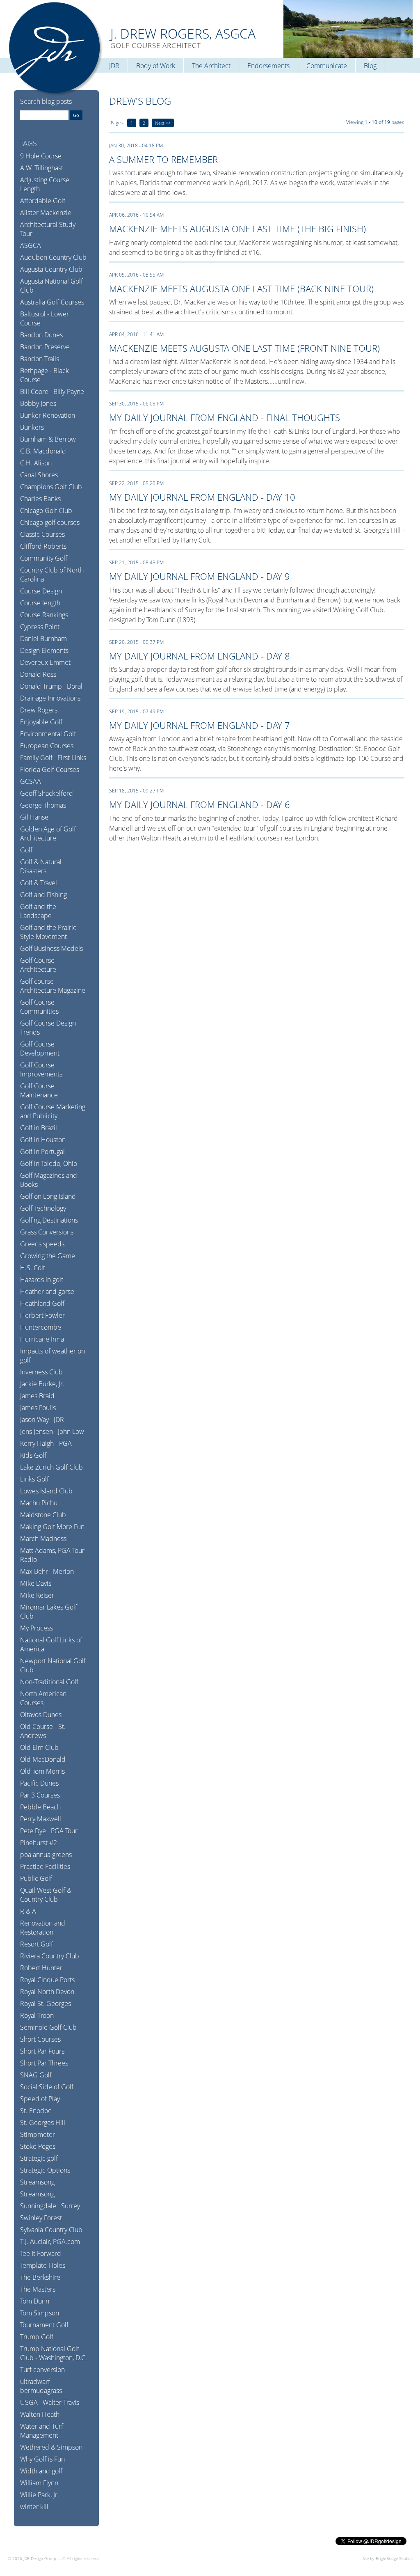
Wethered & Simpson (51, 2447)
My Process (37, 1628)
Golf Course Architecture (38, 965)
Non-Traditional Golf (49, 1682)
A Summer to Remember (163, 159)
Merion (63, 1571)
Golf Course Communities (39, 1007)
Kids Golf (33, 1455)
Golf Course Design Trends (48, 1028)
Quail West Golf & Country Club (46, 1895)
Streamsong (37, 2182)
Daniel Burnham (43, 639)
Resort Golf (37, 1944)
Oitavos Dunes (41, 1715)
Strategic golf (39, 2158)
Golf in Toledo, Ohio (49, 1163)
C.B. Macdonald (43, 451)
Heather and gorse (47, 1291)
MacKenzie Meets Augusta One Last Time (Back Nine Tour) (241, 289)
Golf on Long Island (48, 1196)
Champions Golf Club (51, 487)
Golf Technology (43, 1208)
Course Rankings (44, 615)
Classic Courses (42, 534)
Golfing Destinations (49, 1220)
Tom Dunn (35, 2301)
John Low (71, 1431)
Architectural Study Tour (48, 229)
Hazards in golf (42, 1280)
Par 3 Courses (40, 1795)
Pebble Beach (40, 1807)
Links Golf (34, 1479)
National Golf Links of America (51, 1644)
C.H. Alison (36, 463)
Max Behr (34, 1571)
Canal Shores (39, 475)
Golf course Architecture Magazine (53, 986)
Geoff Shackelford (47, 793)
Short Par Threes (44, 2063)
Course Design (41, 591)
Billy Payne (69, 392)
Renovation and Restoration (43, 1928)
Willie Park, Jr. (40, 2495)
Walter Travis (61, 2402)
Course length (40, 603)
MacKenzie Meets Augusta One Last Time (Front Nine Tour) (244, 348)
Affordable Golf (43, 201)
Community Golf (44, 558)
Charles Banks (40, 499)
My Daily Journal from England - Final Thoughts (225, 417)
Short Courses (40, 2039)
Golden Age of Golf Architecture (48, 833)
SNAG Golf (36, 2075)
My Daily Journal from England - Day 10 (202, 497)
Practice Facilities (45, 1866)
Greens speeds (42, 1244)
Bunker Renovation (48, 415)
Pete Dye (33, 1831)
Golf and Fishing (43, 895)
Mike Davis (36, 1583)
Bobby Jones (38, 403)
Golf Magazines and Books (49, 1180)
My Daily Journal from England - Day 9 (200, 576)
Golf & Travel (39, 883)
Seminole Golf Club (48, 2027)
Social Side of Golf (47, 2087)
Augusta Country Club (51, 269)
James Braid (37, 1396)
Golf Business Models (51, 948)
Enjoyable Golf (41, 722)
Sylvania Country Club (51, 2230)
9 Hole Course (41, 156)
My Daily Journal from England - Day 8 (200, 656)
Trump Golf (37, 2337)
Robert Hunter (41, 1968)
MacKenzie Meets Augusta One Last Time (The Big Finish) (237, 229)
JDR (114, 66)
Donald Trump (41, 686)
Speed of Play (40, 2099)
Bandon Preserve (45, 347)
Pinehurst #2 (39, 1843)
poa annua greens (46, 1855)
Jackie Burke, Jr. (42, 1384)
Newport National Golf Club (53, 1665)
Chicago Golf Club (46, 511)
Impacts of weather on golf (52, 1356)
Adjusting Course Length (45, 184)
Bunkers (32, 427)
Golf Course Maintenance (39, 1090)
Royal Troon (37, 2015)
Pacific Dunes (39, 1783)
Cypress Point (40, 627)
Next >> (163, 123)
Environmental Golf (48, 734)
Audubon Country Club (53, 257)
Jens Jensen (37, 1431)
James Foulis (38, 1408)
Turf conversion (42, 2370)
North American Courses (43, 1698)
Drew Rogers (39, 710)
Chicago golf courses (50, 522)
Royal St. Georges (46, 2004)
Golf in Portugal (42, 1152)
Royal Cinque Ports (47, 1980)
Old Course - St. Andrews (43, 1731)
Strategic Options (45, 2170)
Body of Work (156, 66)
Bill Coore (34, 392)
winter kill (34, 2507)
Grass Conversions (47, 1232)
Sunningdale (38, 2206)
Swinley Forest (41, 2218)
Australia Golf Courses (52, 302)
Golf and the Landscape (38, 911)
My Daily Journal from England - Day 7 (200, 725)
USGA (29, 2402)
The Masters (38, 2289)
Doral (75, 686)
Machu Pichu (39, 1503)
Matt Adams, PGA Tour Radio (52, 1555)
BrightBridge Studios (394, 2558)
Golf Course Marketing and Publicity (53, 1111)
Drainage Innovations (50, 698)
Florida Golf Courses (50, 769)
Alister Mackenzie (46, 213)
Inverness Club (41, 1372)
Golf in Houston (43, 1140)
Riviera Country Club (50, 1956)
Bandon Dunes (41, 335)
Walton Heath (40, 2414)
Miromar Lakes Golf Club (49, 1612)
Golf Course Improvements (41, 1069)
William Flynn (39, 2483)
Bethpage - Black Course (45, 375)
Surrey (71, 2206)
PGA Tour (64, 1831)
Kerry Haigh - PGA (46, 1443)
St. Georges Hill (43, 2123)
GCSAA (31, 781)
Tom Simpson (40, 2313)
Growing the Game (48, 1256)
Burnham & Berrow (48, 439)
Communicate (327, 66)
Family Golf (36, 758)
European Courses (47, 746)
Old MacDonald (43, 1759)
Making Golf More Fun (52, 1527)
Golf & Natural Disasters (41, 866)
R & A (28, 1911)
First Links (72, 758)
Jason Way (34, 1420)
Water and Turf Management (42, 2431)
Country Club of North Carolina (52, 575)
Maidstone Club (43, 1515)
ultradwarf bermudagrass (41, 2386)
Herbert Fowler (42, 1315)
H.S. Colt (33, 1268)
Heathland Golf (42, 1303)
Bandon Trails (40, 359)
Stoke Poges (38, 2146)
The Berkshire (40, 2277)
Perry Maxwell (41, 1819)
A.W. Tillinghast (42, 168)
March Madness (43, 1539)
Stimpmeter (38, 2134)
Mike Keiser (37, 1595)
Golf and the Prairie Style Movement (48, 932)
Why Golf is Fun (42, 2459)
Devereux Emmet (45, 662)
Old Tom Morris (42, 1771)
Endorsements (268, 66)
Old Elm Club (39, 1747)
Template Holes (43, 2265)
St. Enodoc (36, 2111)
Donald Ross (38, 674)
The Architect (211, 66)
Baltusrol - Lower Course (45, 318)
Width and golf (41, 2471)
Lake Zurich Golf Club (51, 1467)
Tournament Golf (44, 2325)
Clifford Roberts (43, 546)
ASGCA (31, 245)
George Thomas (43, 805)
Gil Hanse (34, 817)
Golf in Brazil (39, 1128)
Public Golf (36, 1878)
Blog (370, 66)
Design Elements (44, 650)
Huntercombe (41, 1327)
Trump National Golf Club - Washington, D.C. (54, 2353)
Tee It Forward (41, 2253)
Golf (26, 850)
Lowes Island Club (46, 1491)
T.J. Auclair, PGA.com (50, 2242)
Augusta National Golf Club (51, 286)
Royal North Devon (47, 1992)
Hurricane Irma (42, 1339)
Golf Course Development (40, 1049)
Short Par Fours (42, 2051)
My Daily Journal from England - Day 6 (200, 804)
